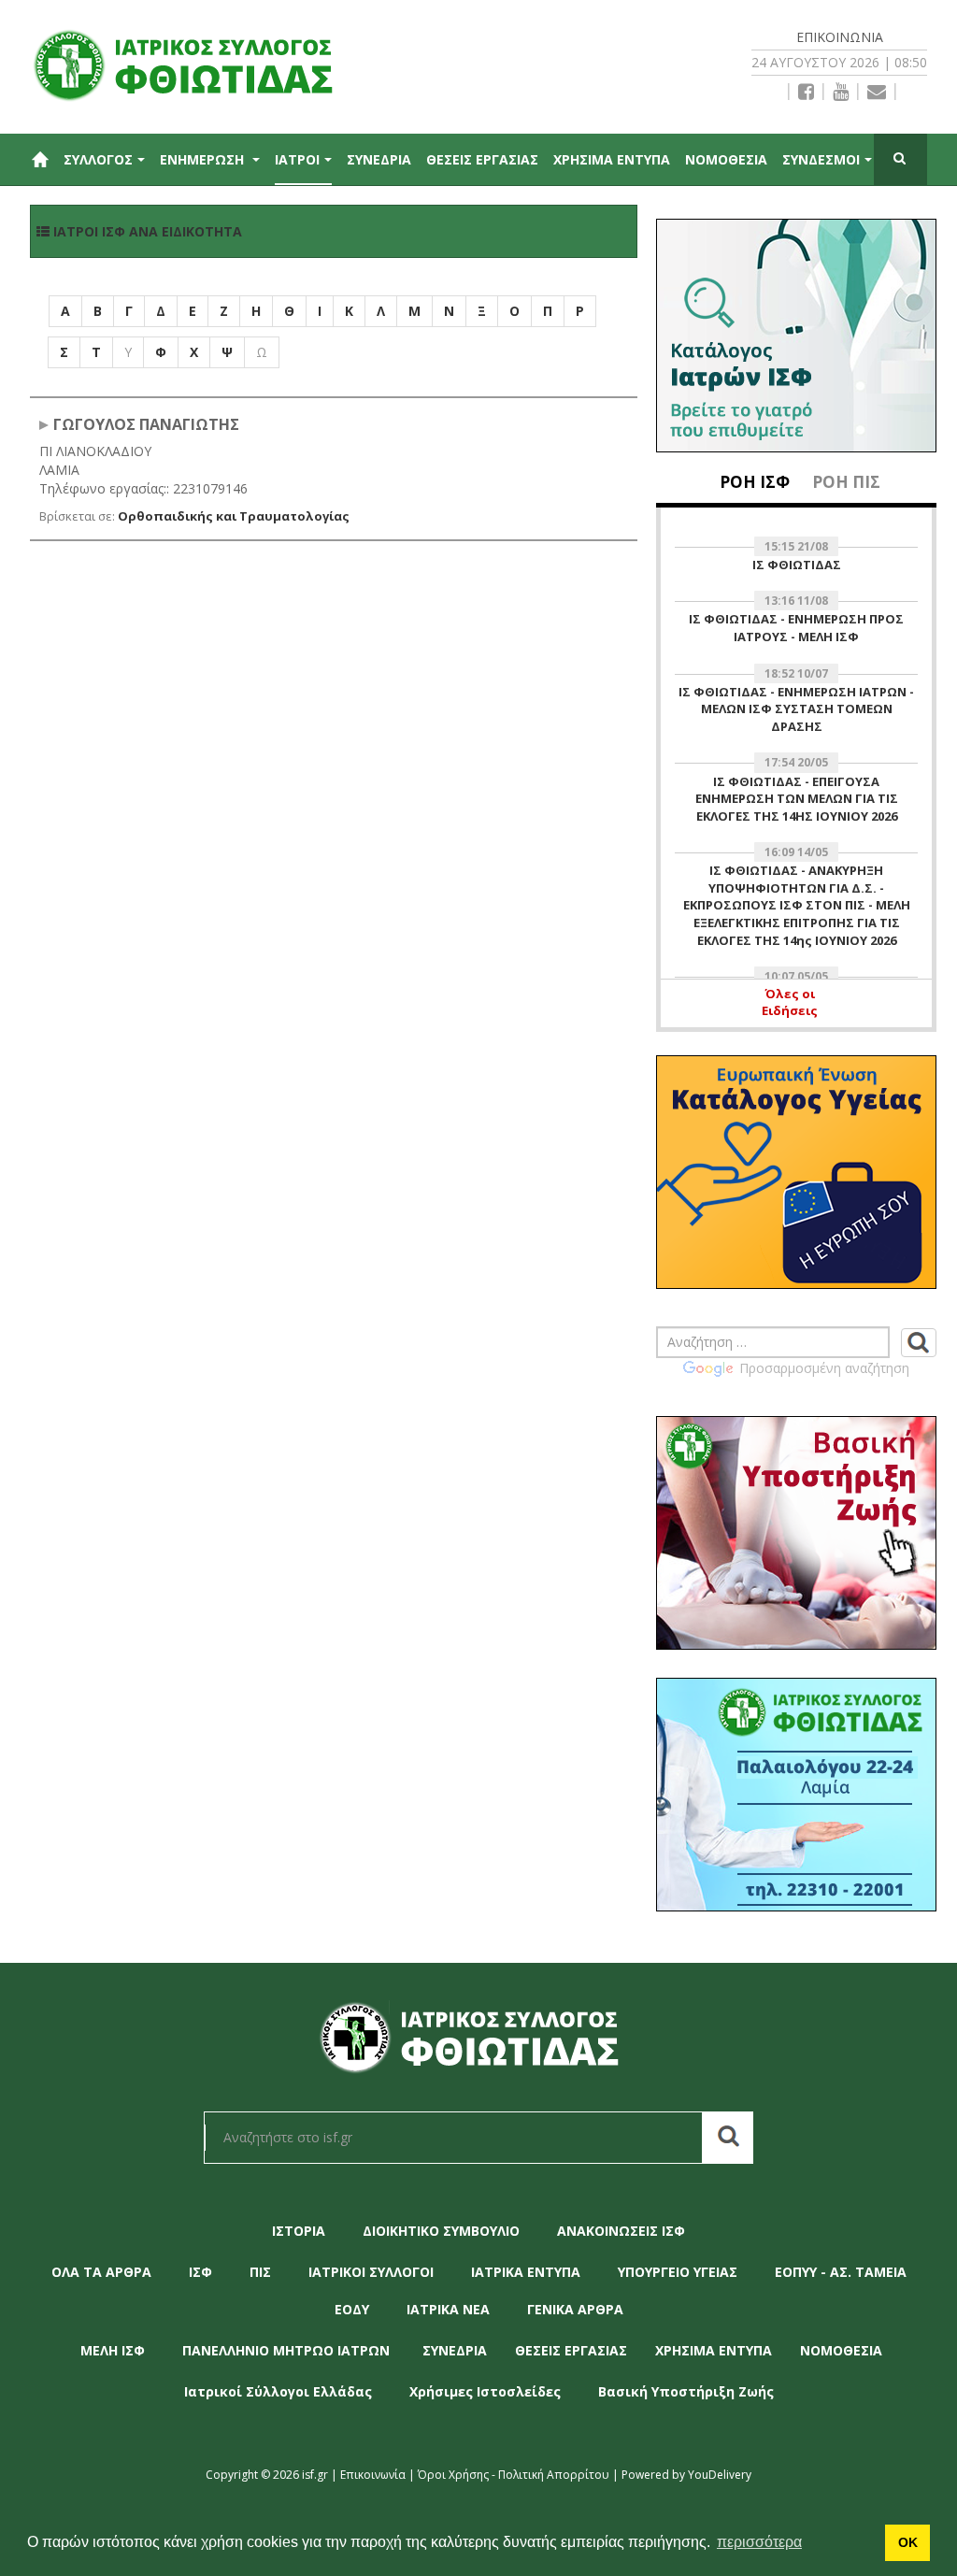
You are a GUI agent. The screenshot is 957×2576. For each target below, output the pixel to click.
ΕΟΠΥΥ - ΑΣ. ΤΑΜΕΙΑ (841, 2272)
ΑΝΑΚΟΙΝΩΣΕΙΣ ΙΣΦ (621, 2231)
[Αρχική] (39, 159)
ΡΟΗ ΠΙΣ (846, 482)
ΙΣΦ (200, 2272)
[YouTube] (841, 92)
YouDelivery (720, 2475)
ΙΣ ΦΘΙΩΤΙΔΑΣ (797, 565)
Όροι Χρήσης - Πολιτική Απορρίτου (514, 2475)
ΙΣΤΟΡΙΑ (299, 2231)
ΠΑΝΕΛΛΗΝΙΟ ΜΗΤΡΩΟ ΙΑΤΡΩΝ (286, 2350)
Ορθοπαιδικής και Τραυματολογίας (234, 516)
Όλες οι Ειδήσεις (790, 1002)
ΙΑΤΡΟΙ (297, 159)
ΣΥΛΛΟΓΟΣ (98, 159)
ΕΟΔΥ (352, 2309)
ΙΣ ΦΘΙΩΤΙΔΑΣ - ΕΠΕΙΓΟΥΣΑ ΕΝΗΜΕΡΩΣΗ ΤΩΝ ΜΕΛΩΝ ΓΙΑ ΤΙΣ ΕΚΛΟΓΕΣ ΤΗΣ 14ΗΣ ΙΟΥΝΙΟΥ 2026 (797, 799)
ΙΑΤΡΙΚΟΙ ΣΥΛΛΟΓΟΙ (371, 2272)
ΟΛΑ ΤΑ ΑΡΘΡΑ (101, 2272)
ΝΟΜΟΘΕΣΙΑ (726, 159)
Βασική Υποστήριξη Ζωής (686, 2391)
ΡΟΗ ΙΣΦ (755, 482)
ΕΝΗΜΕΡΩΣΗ (204, 159)
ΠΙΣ (260, 2272)
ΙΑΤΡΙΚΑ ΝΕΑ (448, 2309)
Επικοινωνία (840, 37)
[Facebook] (806, 92)
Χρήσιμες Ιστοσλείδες (485, 2391)
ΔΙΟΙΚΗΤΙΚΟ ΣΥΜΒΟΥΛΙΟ (441, 2231)
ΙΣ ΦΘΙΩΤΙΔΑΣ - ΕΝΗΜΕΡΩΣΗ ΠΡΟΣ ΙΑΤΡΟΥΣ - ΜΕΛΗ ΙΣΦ (796, 628)
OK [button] (908, 2542)
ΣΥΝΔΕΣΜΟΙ (821, 159)
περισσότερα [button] (759, 2542)
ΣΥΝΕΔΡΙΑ (379, 159)
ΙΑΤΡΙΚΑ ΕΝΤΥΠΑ (526, 2272)
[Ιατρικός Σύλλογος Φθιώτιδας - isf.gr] (193, 63)
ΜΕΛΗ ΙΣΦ (113, 2350)
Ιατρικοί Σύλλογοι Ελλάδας (278, 2391)
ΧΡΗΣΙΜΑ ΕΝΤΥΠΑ (612, 159)
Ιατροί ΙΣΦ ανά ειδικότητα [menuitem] (146, 231)
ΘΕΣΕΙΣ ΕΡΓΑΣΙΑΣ (482, 159)
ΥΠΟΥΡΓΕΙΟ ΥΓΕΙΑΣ (678, 2272)
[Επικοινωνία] (877, 92)
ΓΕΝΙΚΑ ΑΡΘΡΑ (575, 2309)
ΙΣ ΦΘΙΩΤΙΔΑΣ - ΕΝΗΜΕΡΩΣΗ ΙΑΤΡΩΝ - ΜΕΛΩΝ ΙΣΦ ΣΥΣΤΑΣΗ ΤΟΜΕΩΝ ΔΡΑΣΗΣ (796, 709)
